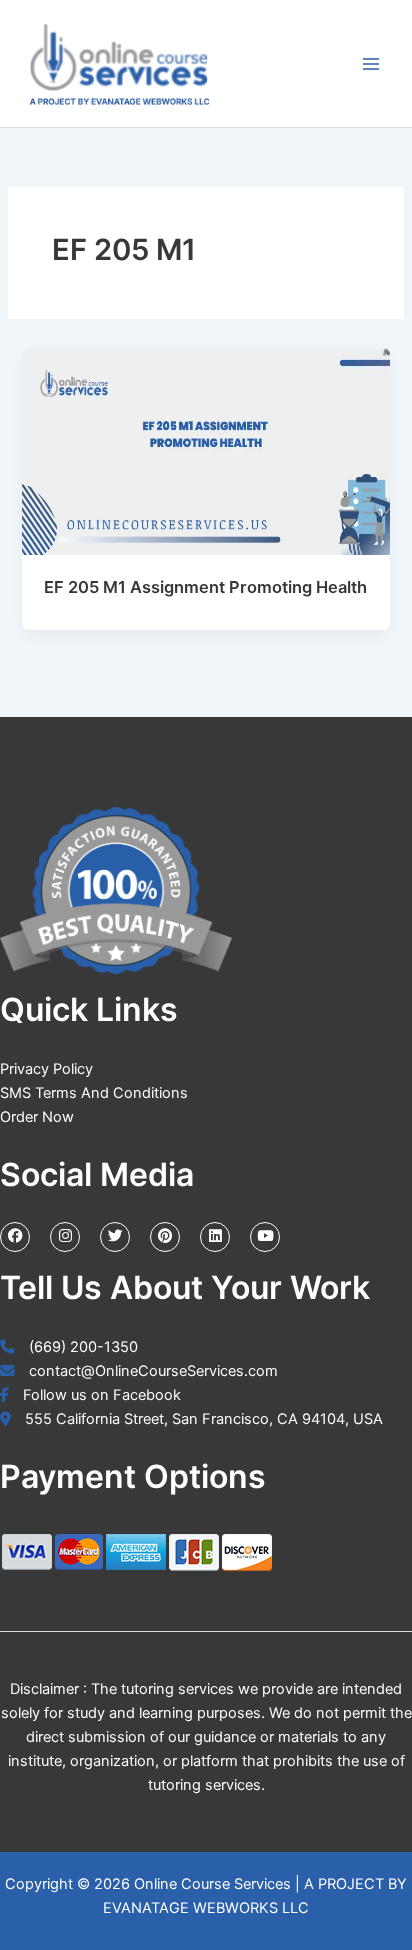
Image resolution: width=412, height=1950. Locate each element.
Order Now (37, 1117)
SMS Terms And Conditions (94, 1093)
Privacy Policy (46, 1069)
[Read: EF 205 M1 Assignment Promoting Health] (205, 451)
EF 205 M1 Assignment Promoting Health (205, 587)
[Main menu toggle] (371, 64)
